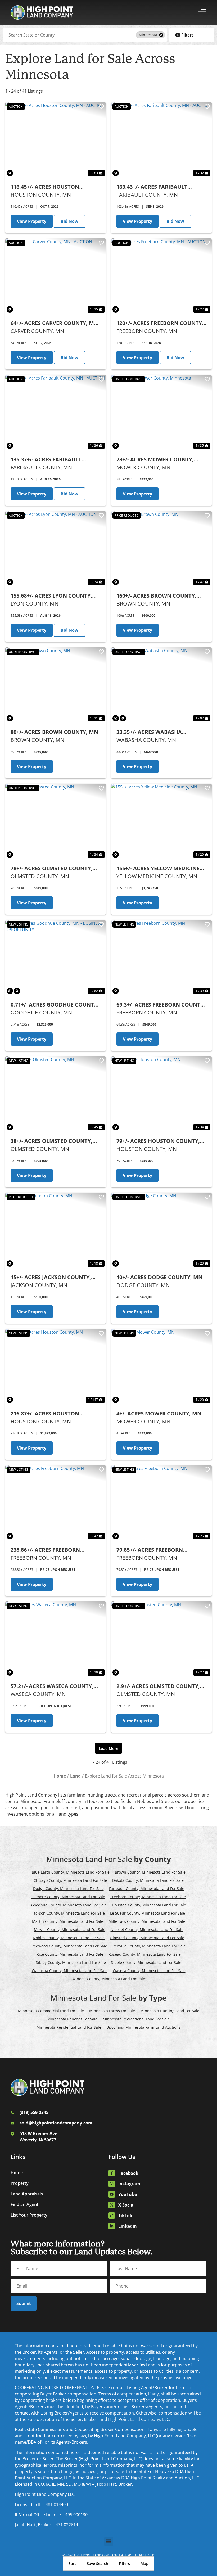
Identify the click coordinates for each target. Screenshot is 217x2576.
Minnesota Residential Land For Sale (69, 2027)
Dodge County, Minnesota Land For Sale (68, 1889)
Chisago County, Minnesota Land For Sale (70, 1880)
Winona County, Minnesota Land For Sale (109, 1979)
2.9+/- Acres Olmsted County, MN (158, 1686)
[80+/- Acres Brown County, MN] (56, 685)
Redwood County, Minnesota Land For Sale (69, 1946)
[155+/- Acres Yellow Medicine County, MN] (161, 821)
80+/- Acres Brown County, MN (54, 732)
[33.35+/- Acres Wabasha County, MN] (161, 685)
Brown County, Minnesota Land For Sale (150, 1872)
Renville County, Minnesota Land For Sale (149, 1946)
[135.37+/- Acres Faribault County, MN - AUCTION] (56, 412)
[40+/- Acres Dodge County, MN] (161, 1230)
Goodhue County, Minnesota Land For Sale (69, 1905)
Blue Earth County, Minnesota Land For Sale (71, 1872)
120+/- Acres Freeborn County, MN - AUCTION (160, 323)
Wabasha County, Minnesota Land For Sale (70, 1971)
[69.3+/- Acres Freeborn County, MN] (161, 958)
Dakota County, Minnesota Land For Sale (148, 1880)
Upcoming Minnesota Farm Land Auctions (143, 2027)
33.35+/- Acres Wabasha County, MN (149, 732)
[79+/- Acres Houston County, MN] (161, 1094)
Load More (108, 1749)
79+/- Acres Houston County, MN (158, 1141)
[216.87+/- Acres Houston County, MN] (56, 1367)
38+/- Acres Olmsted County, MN (51, 1141)
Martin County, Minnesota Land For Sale (68, 1921)
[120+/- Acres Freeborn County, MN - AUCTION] (161, 276)
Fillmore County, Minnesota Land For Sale (68, 1897)
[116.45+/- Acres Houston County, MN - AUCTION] (56, 140)
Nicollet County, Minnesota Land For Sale (147, 1930)
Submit (24, 2303)
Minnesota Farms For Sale (112, 2011)
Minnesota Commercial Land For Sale (51, 2011)
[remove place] (161, 35)
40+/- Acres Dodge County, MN (159, 1277)
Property (20, 2183)
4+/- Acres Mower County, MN (159, 1413)
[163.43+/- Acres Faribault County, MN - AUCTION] (161, 140)
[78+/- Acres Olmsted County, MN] (56, 821)
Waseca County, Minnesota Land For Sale (149, 1971)
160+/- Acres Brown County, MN (156, 596)
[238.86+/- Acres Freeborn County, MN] (56, 1503)
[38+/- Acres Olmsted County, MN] (56, 1094)
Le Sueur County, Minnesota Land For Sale (148, 1913)
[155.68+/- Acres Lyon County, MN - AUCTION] (56, 549)
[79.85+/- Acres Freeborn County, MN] (161, 1503)
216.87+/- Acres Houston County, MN (45, 1414)
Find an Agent (24, 2204)
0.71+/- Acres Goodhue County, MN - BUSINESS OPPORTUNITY (55, 1005)
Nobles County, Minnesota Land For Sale (69, 1938)
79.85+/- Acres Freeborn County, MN (150, 1550)
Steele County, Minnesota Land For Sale (146, 1962)
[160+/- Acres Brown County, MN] (161, 549)
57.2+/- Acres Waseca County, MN (52, 1686)
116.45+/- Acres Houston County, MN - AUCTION (45, 187)
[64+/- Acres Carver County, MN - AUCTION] (56, 276)
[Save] (101, 107)
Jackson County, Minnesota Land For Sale (69, 1913)
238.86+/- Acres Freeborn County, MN (45, 1550)
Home (17, 2173)
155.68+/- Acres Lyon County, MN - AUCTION (51, 596)
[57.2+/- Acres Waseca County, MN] (56, 1639)
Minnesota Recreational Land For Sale (136, 2019)
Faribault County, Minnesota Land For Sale (147, 1889)
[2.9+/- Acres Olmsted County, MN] (161, 1639)
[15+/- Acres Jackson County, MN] (56, 1230)
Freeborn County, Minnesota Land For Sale (148, 1897)
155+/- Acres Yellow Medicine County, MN (158, 869)
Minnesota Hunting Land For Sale (170, 2011)
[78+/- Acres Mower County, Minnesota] (161, 412)
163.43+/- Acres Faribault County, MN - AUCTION (152, 187)
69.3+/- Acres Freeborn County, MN (161, 1005)
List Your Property (29, 2215)
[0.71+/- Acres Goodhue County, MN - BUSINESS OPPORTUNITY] (56, 958)
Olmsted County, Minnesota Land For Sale (147, 1938)
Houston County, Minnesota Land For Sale (149, 1905)
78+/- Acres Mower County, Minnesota (155, 460)
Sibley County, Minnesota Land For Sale (71, 1962)
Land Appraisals (27, 2194)
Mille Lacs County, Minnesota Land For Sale (147, 1921)
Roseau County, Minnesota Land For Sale (145, 1954)
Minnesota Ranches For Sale (72, 2019)
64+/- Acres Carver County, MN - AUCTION (54, 323)
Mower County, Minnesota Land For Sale (70, 1930)
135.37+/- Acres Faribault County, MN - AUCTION (46, 460)
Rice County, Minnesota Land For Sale (70, 1954)
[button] (109, 2541)
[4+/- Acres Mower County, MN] (161, 1367)
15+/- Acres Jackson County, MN (51, 1277)
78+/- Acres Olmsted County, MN (51, 869)
